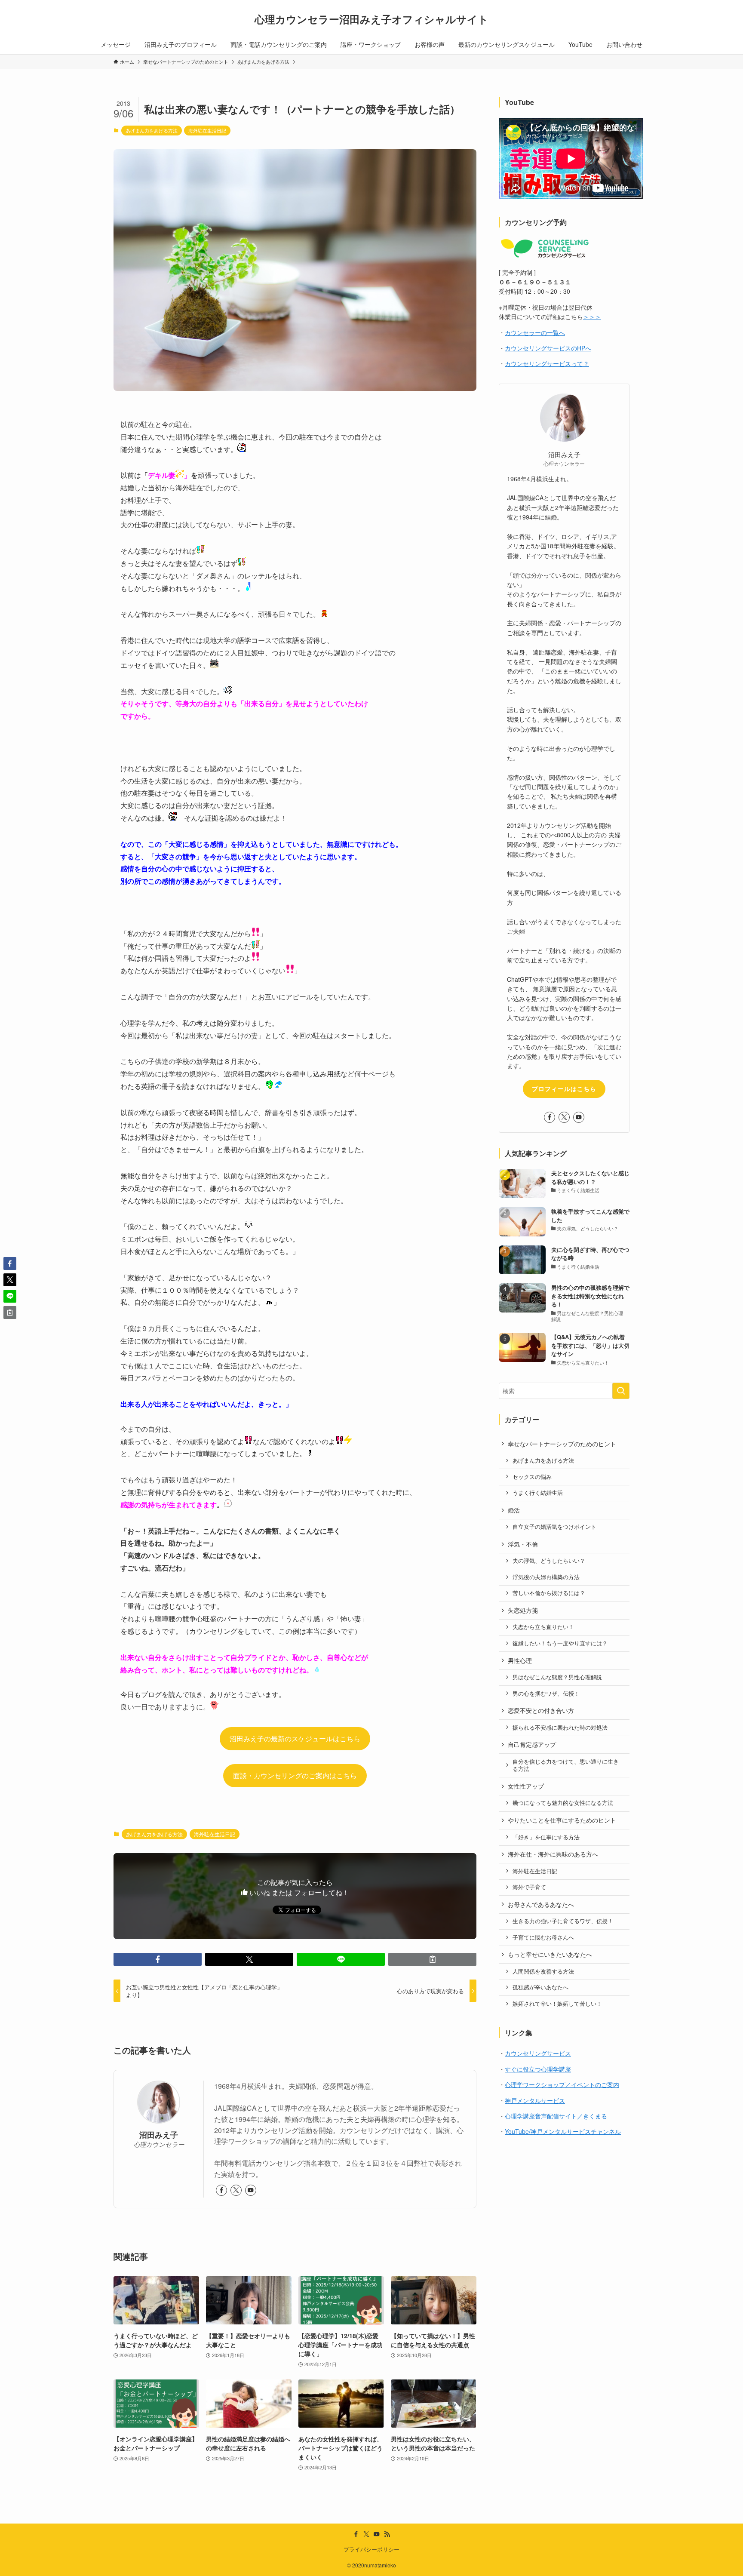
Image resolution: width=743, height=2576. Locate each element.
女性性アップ (526, 1786)
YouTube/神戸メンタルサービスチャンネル (563, 2131)
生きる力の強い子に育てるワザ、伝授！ (563, 1921)
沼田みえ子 (159, 2135)
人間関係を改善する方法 (543, 1971)
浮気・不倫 (523, 1544)
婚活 (514, 1510)
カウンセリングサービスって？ (547, 363)
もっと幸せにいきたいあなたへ (550, 1954)
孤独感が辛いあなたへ (540, 1987)
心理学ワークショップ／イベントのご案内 (562, 2084)
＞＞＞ (592, 317)
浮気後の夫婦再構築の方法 (546, 1577)
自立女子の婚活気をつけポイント (554, 1527)
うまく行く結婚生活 (538, 1493)
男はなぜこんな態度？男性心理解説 (557, 1677)
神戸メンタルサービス (535, 2100)
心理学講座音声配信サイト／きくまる (556, 2116)
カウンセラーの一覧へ (535, 332)
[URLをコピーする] (432, 1959)
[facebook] (221, 2190)
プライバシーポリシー (371, 2549)
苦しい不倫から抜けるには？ (549, 1593)
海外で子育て (529, 1887)
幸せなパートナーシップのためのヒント (562, 1444)
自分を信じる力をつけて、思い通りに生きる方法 (566, 1765)
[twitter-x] (236, 2190)
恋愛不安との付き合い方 (541, 1710)
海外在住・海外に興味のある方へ (553, 1854)
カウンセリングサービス (538, 2053)
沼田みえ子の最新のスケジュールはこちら (295, 1738)
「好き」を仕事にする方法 (546, 1837)
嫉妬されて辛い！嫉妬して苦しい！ (557, 2004)
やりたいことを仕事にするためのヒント (562, 1820)
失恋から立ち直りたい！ (543, 1627)
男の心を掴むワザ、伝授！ (546, 1694)
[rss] (387, 2534)
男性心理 (520, 1660)
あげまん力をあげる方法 (152, 130)
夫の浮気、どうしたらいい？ (549, 1561)
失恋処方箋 (523, 1610)
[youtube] (251, 2190)
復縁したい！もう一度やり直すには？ (560, 1643)
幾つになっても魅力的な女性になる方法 (563, 1803)
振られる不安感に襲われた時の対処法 (560, 1728)
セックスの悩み (532, 1477)
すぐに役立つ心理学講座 (538, 2069)
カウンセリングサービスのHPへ (548, 348)
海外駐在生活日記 (207, 130)
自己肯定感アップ (532, 1744)
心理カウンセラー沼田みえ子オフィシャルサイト (371, 19)
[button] (158, 1959)
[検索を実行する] (621, 1391)
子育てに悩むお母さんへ (543, 1937)
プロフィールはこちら (564, 1088)
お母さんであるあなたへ (541, 1904)
